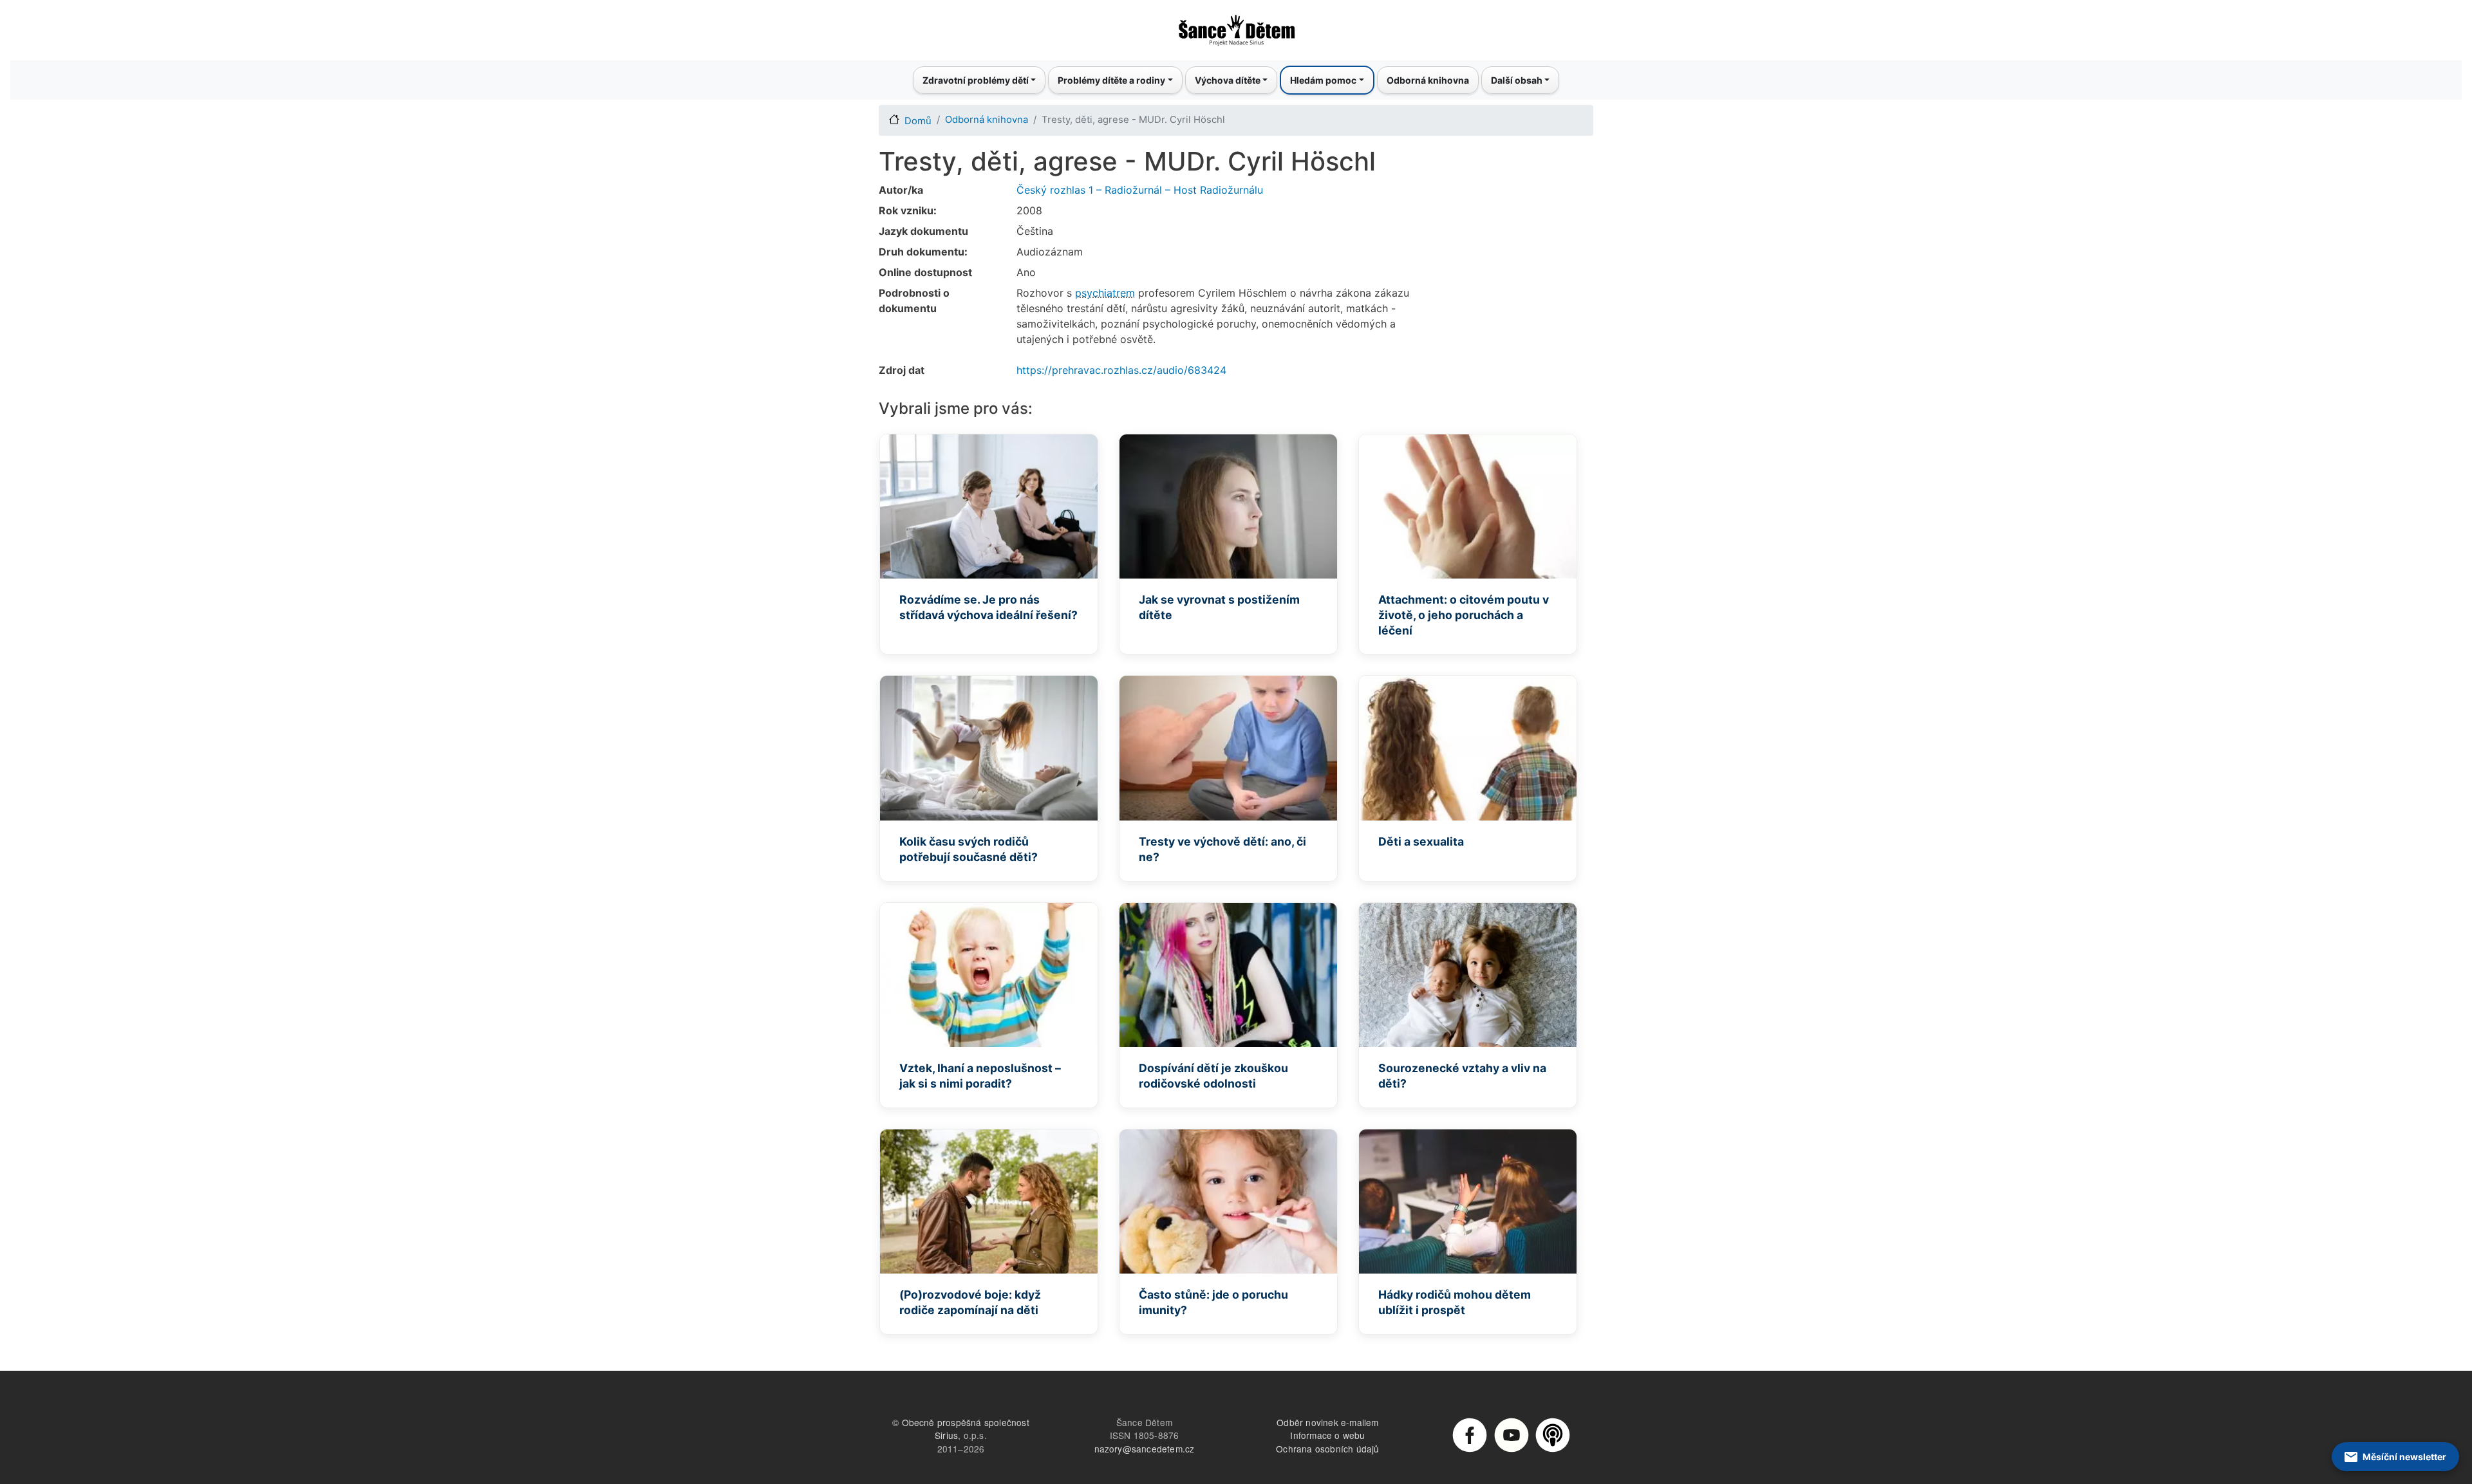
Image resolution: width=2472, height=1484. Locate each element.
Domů (918, 121)
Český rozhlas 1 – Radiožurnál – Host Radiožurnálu (1140, 190)
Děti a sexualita (1421, 841)
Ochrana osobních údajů (1327, 1449)
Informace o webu (1327, 1435)
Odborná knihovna (1428, 80)
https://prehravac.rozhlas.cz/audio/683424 (1121, 370)
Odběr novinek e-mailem (1327, 1422)
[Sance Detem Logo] (1236, 26)
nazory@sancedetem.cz (1145, 1449)
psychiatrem (1105, 293)
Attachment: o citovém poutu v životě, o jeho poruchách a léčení (1464, 615)
